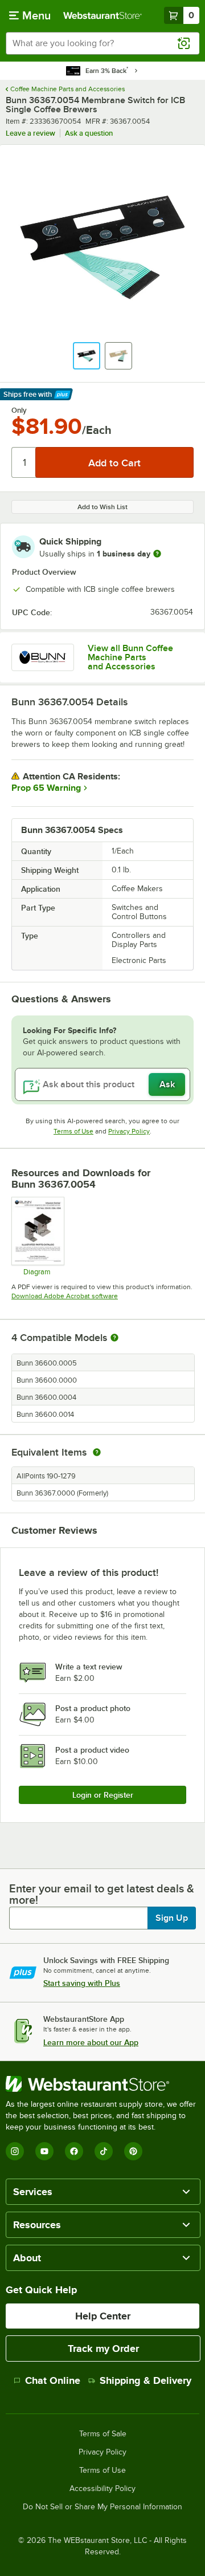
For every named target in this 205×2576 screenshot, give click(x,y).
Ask (167, 1084)
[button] (87, 356)
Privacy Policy (129, 1131)
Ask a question (89, 133)
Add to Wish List (102, 507)
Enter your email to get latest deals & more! (102, 1894)
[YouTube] (44, 2151)
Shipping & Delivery (145, 2380)
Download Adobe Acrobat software (65, 1296)
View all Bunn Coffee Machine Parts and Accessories (130, 657)
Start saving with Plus (82, 1983)
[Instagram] (15, 2151)
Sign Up (172, 1918)
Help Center (103, 2316)
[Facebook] (74, 2151)
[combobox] (102, 43)
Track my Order (103, 2349)
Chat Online (53, 2380)
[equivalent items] (97, 1452)
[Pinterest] (133, 2151)
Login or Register (103, 1795)
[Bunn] (43, 657)
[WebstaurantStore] (102, 2084)
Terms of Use (73, 1131)
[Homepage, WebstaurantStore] (102, 15)
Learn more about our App (91, 2042)
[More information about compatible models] (114, 1338)
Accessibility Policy (102, 2489)
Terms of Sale (103, 2434)
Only (19, 411)
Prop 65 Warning (46, 788)
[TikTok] (104, 2151)
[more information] (157, 554)
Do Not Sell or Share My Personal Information (102, 2507)
